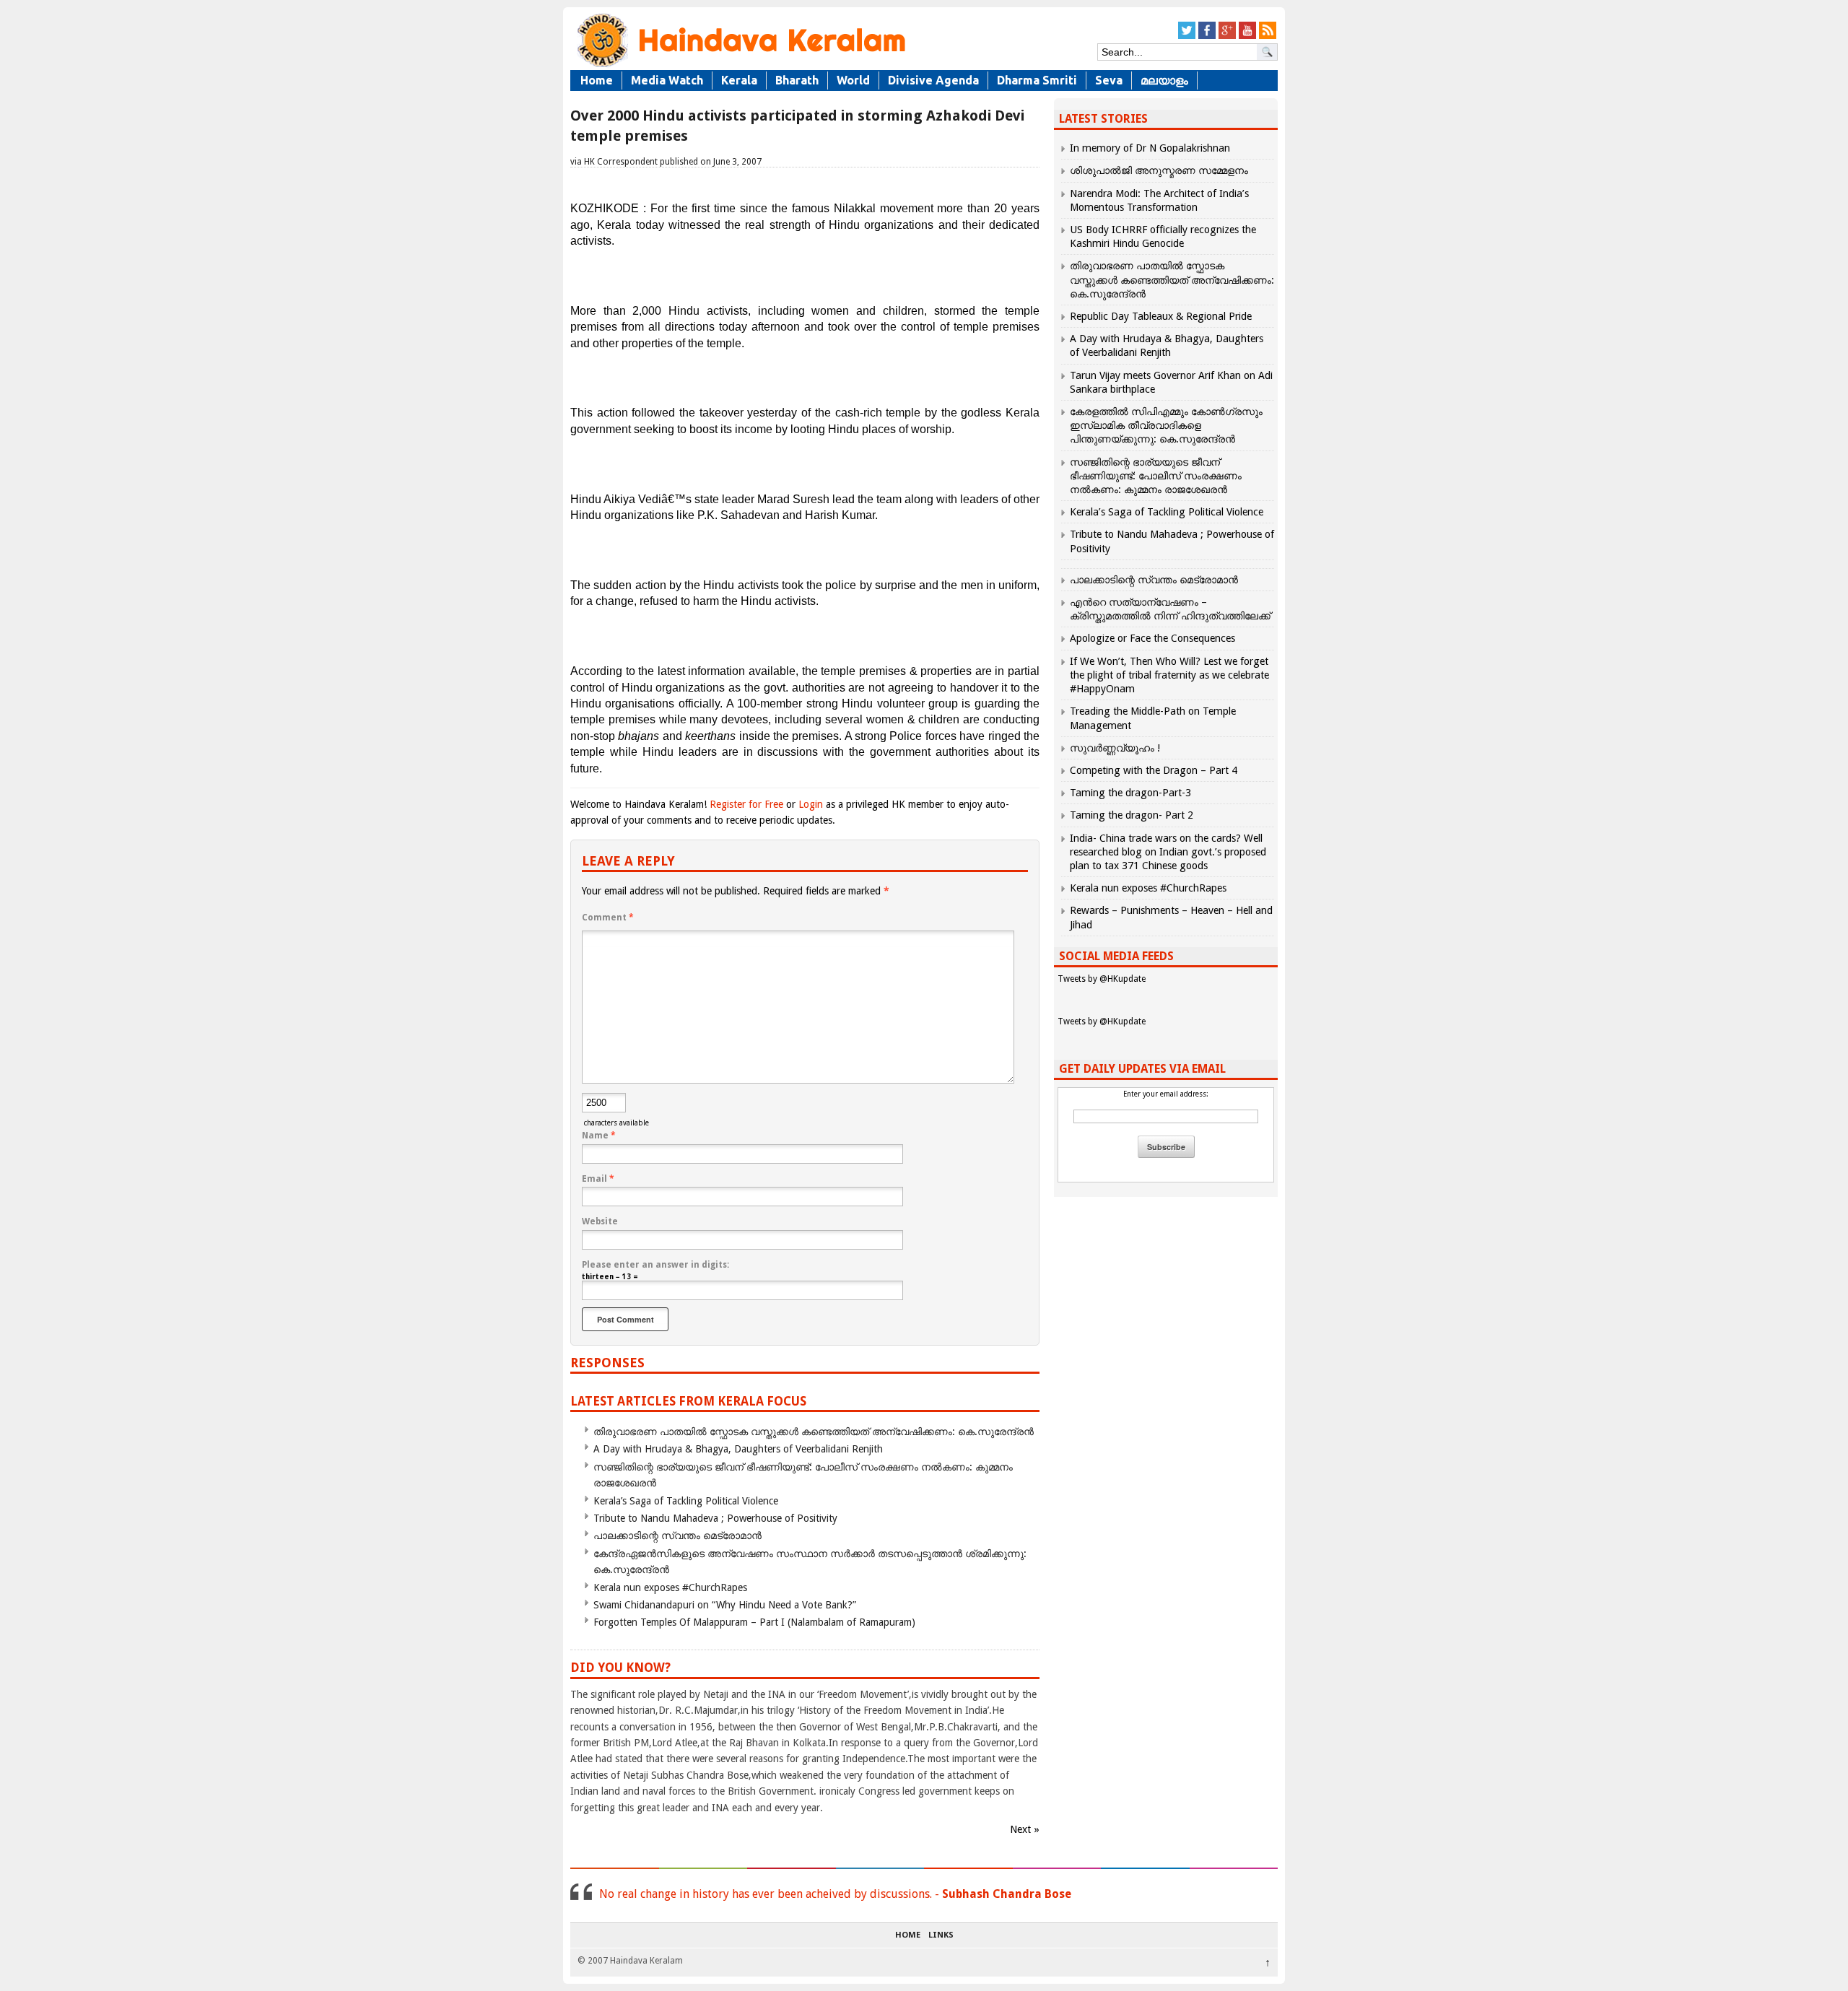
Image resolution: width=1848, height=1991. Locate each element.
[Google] (1227, 36)
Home (597, 80)
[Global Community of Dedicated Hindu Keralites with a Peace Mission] (740, 66)
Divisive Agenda (933, 80)
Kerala (739, 80)
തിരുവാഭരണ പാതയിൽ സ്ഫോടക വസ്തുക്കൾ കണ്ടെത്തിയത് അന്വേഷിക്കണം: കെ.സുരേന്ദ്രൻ (814, 1432)
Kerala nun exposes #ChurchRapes (670, 1587)
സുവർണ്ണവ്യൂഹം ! (1115, 748)
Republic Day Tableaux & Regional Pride (1161, 316)
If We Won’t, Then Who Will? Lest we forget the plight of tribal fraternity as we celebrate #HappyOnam (1169, 675)
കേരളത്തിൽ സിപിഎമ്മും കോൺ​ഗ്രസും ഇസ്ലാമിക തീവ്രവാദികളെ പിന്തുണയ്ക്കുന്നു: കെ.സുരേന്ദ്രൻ (1166, 425)
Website (600, 1221)
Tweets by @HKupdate (1102, 979)
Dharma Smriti (1037, 80)
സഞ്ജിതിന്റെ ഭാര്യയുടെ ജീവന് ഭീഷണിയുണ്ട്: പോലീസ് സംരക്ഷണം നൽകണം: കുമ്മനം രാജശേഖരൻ (1156, 476)
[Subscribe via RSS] (1268, 36)
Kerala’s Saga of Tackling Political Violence (686, 1501)
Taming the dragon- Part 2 (1132, 815)
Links (941, 1935)
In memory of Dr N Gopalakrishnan (1150, 148)
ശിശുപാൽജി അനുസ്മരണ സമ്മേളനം (1159, 170)
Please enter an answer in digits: (655, 1265)
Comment (608, 918)
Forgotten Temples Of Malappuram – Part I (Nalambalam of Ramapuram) (754, 1622)
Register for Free (746, 804)
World (853, 80)
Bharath (797, 80)
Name (599, 1136)
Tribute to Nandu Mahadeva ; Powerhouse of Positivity (715, 1518)
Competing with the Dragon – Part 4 (1154, 770)
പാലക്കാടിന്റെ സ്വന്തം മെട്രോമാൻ (677, 1535)
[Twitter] (1187, 36)
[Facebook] (1207, 36)
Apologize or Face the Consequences (1152, 638)
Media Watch (667, 80)
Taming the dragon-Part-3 (1130, 793)
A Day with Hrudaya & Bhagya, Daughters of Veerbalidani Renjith (738, 1449)
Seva (1109, 80)
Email (598, 1179)
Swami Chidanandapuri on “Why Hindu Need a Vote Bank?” (725, 1605)
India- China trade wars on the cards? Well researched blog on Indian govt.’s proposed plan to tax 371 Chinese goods (1168, 852)
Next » (1025, 1829)
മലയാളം (1164, 80)
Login (811, 804)
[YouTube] (1247, 36)
